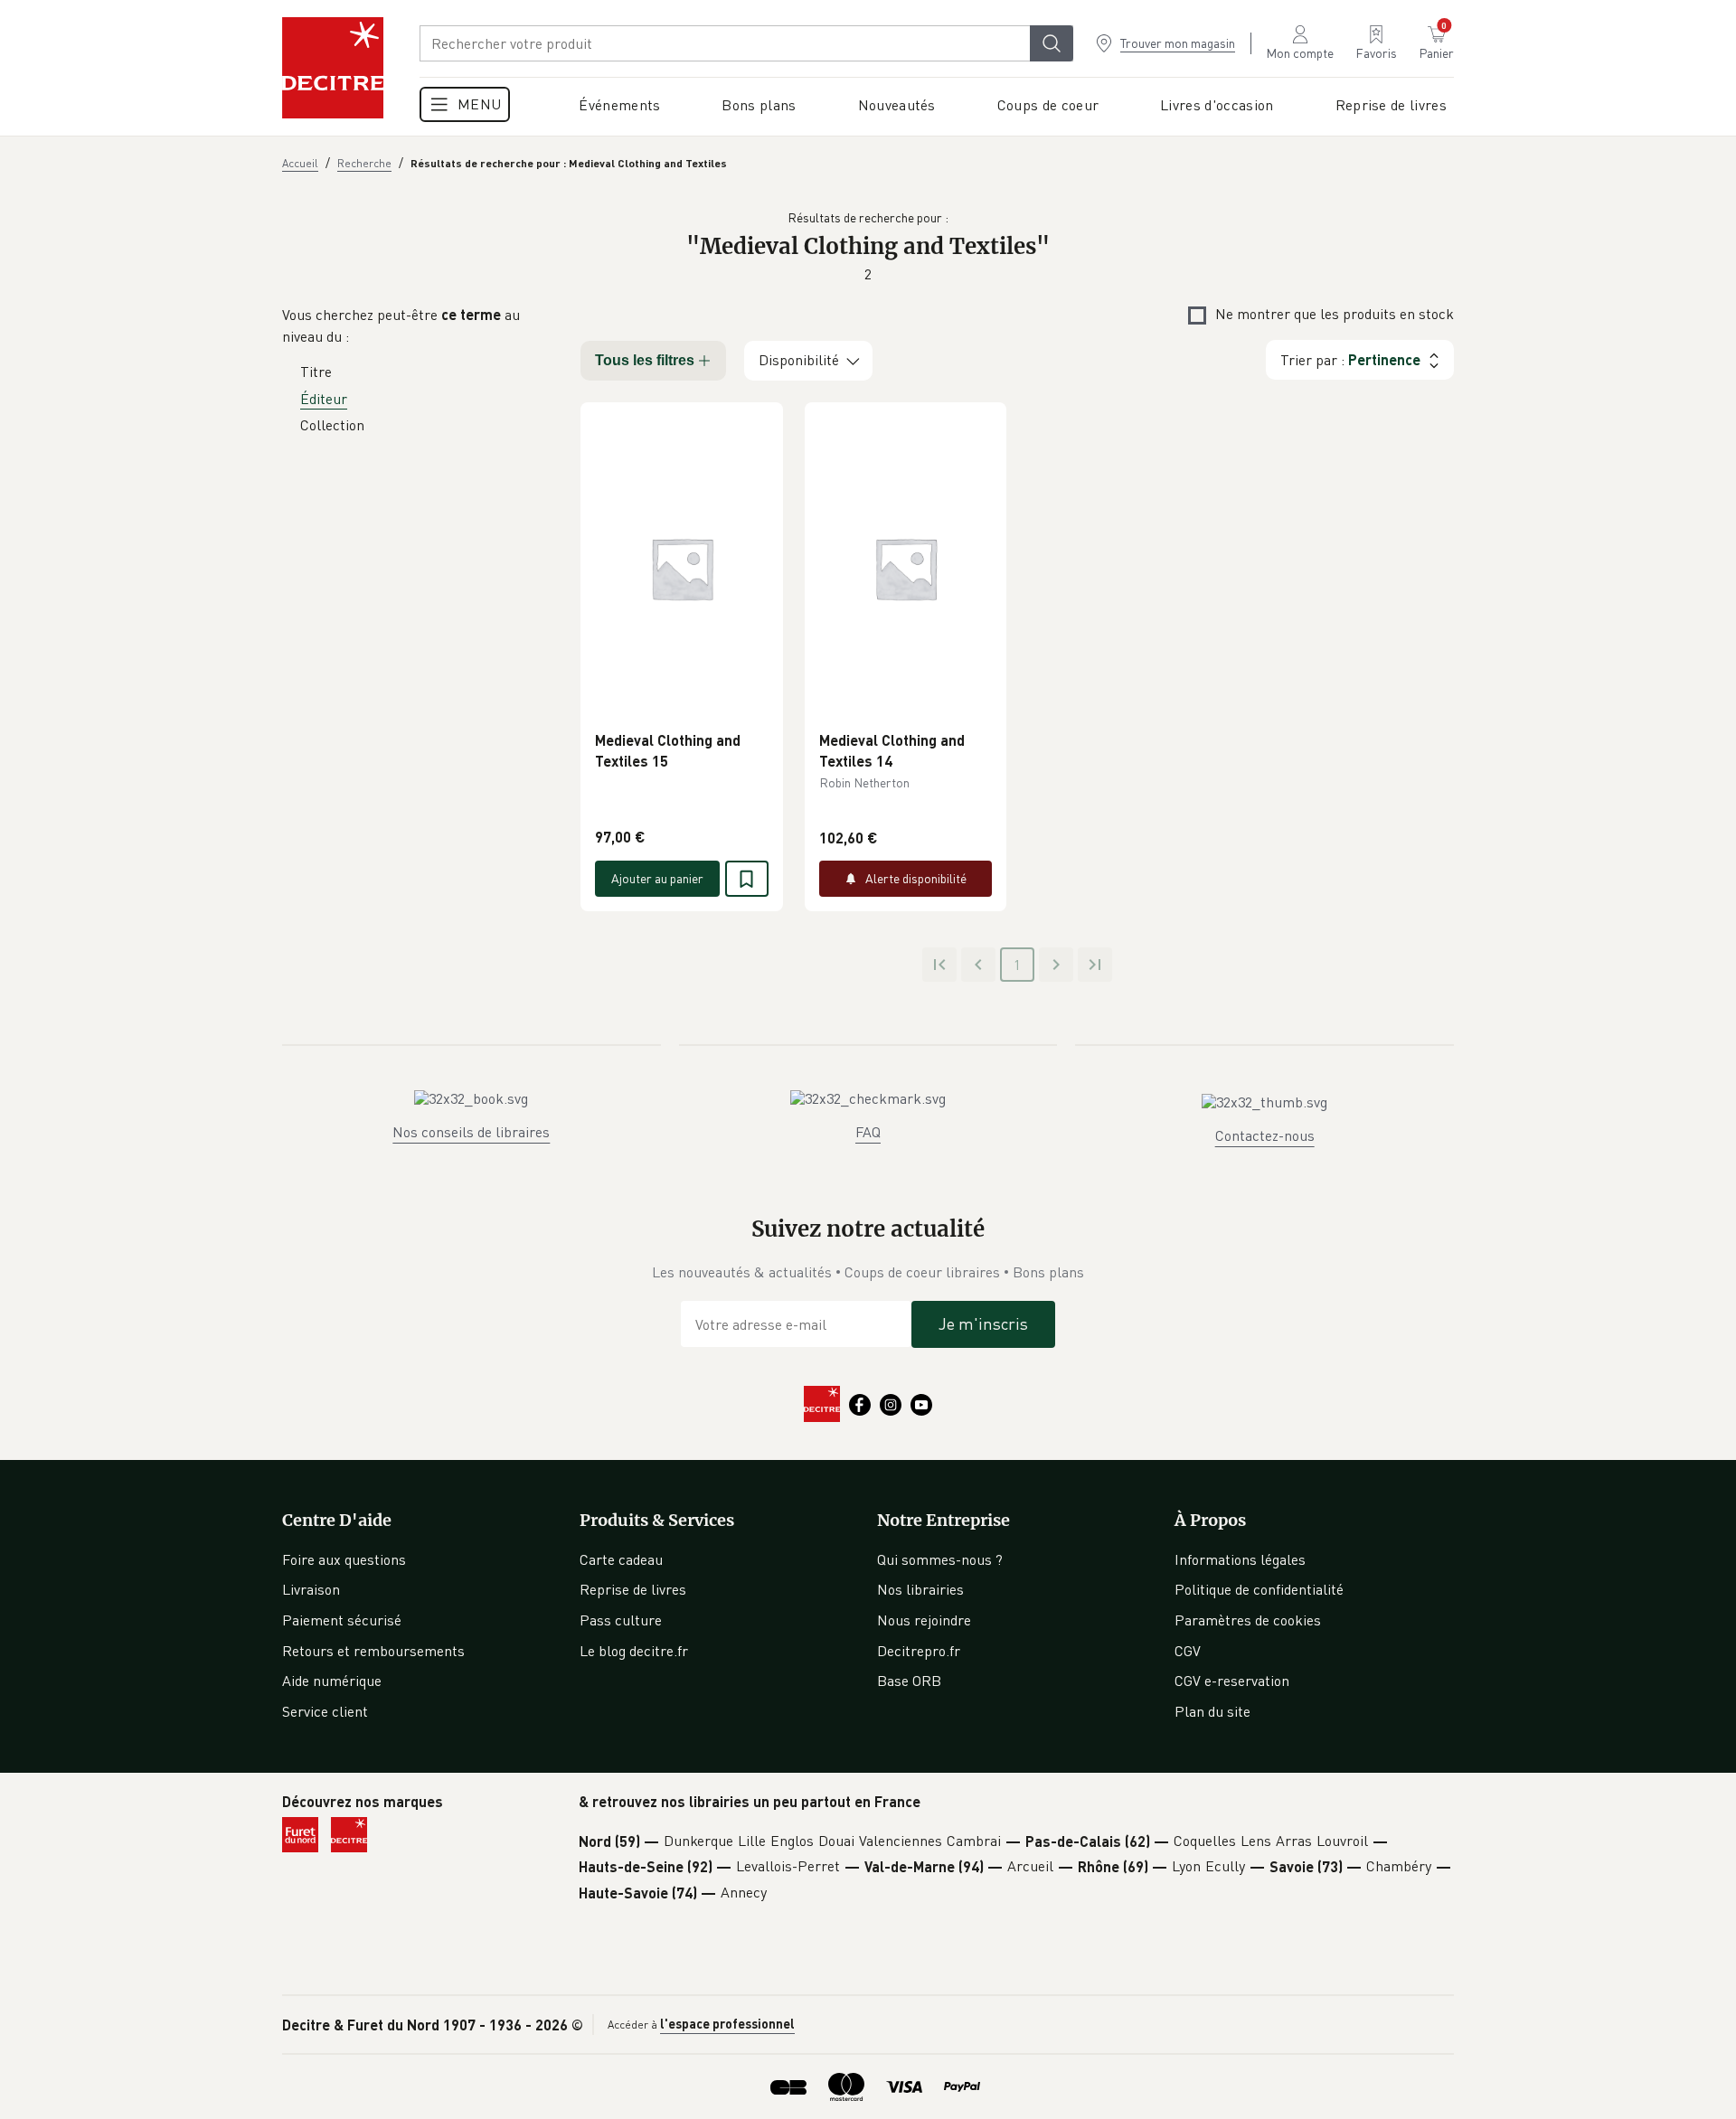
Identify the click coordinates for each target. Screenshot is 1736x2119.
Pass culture (621, 1620)
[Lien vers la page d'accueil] (333, 68)
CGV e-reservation (1232, 1681)
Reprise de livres (633, 1589)
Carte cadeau (621, 1559)
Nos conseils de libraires (471, 1132)
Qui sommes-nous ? (940, 1559)
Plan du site (1212, 1711)
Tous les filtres (645, 360)
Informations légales (1240, 1559)
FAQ (868, 1132)
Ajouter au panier (657, 878)
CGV (1188, 1651)
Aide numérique (332, 1681)
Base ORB (909, 1681)
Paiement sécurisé (342, 1620)
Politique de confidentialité (1259, 1589)
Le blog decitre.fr (634, 1651)
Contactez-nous (1265, 1135)
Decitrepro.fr (919, 1651)
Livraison (311, 1589)
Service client (325, 1711)
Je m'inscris (983, 1323)
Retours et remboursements (373, 1651)
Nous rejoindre (924, 1620)
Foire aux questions (344, 1559)
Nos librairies (920, 1589)
